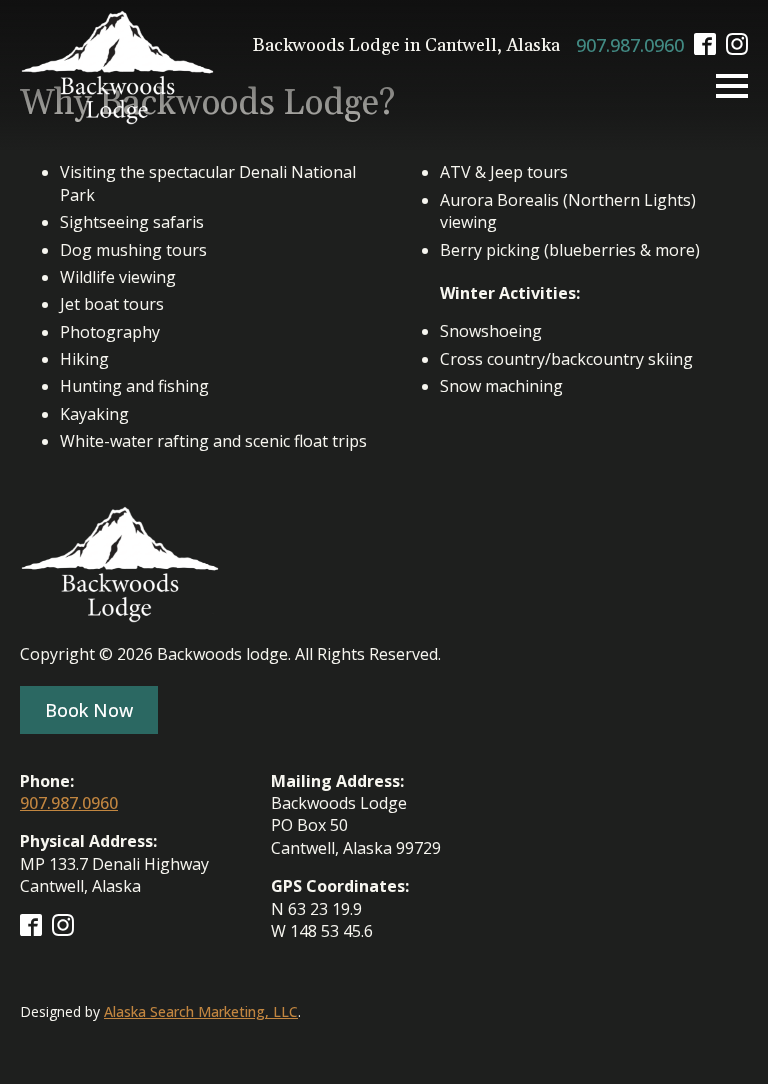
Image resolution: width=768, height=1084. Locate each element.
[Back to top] (718, 1034)
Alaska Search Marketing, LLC (201, 1011)
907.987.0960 (630, 45)
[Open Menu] (732, 86)
